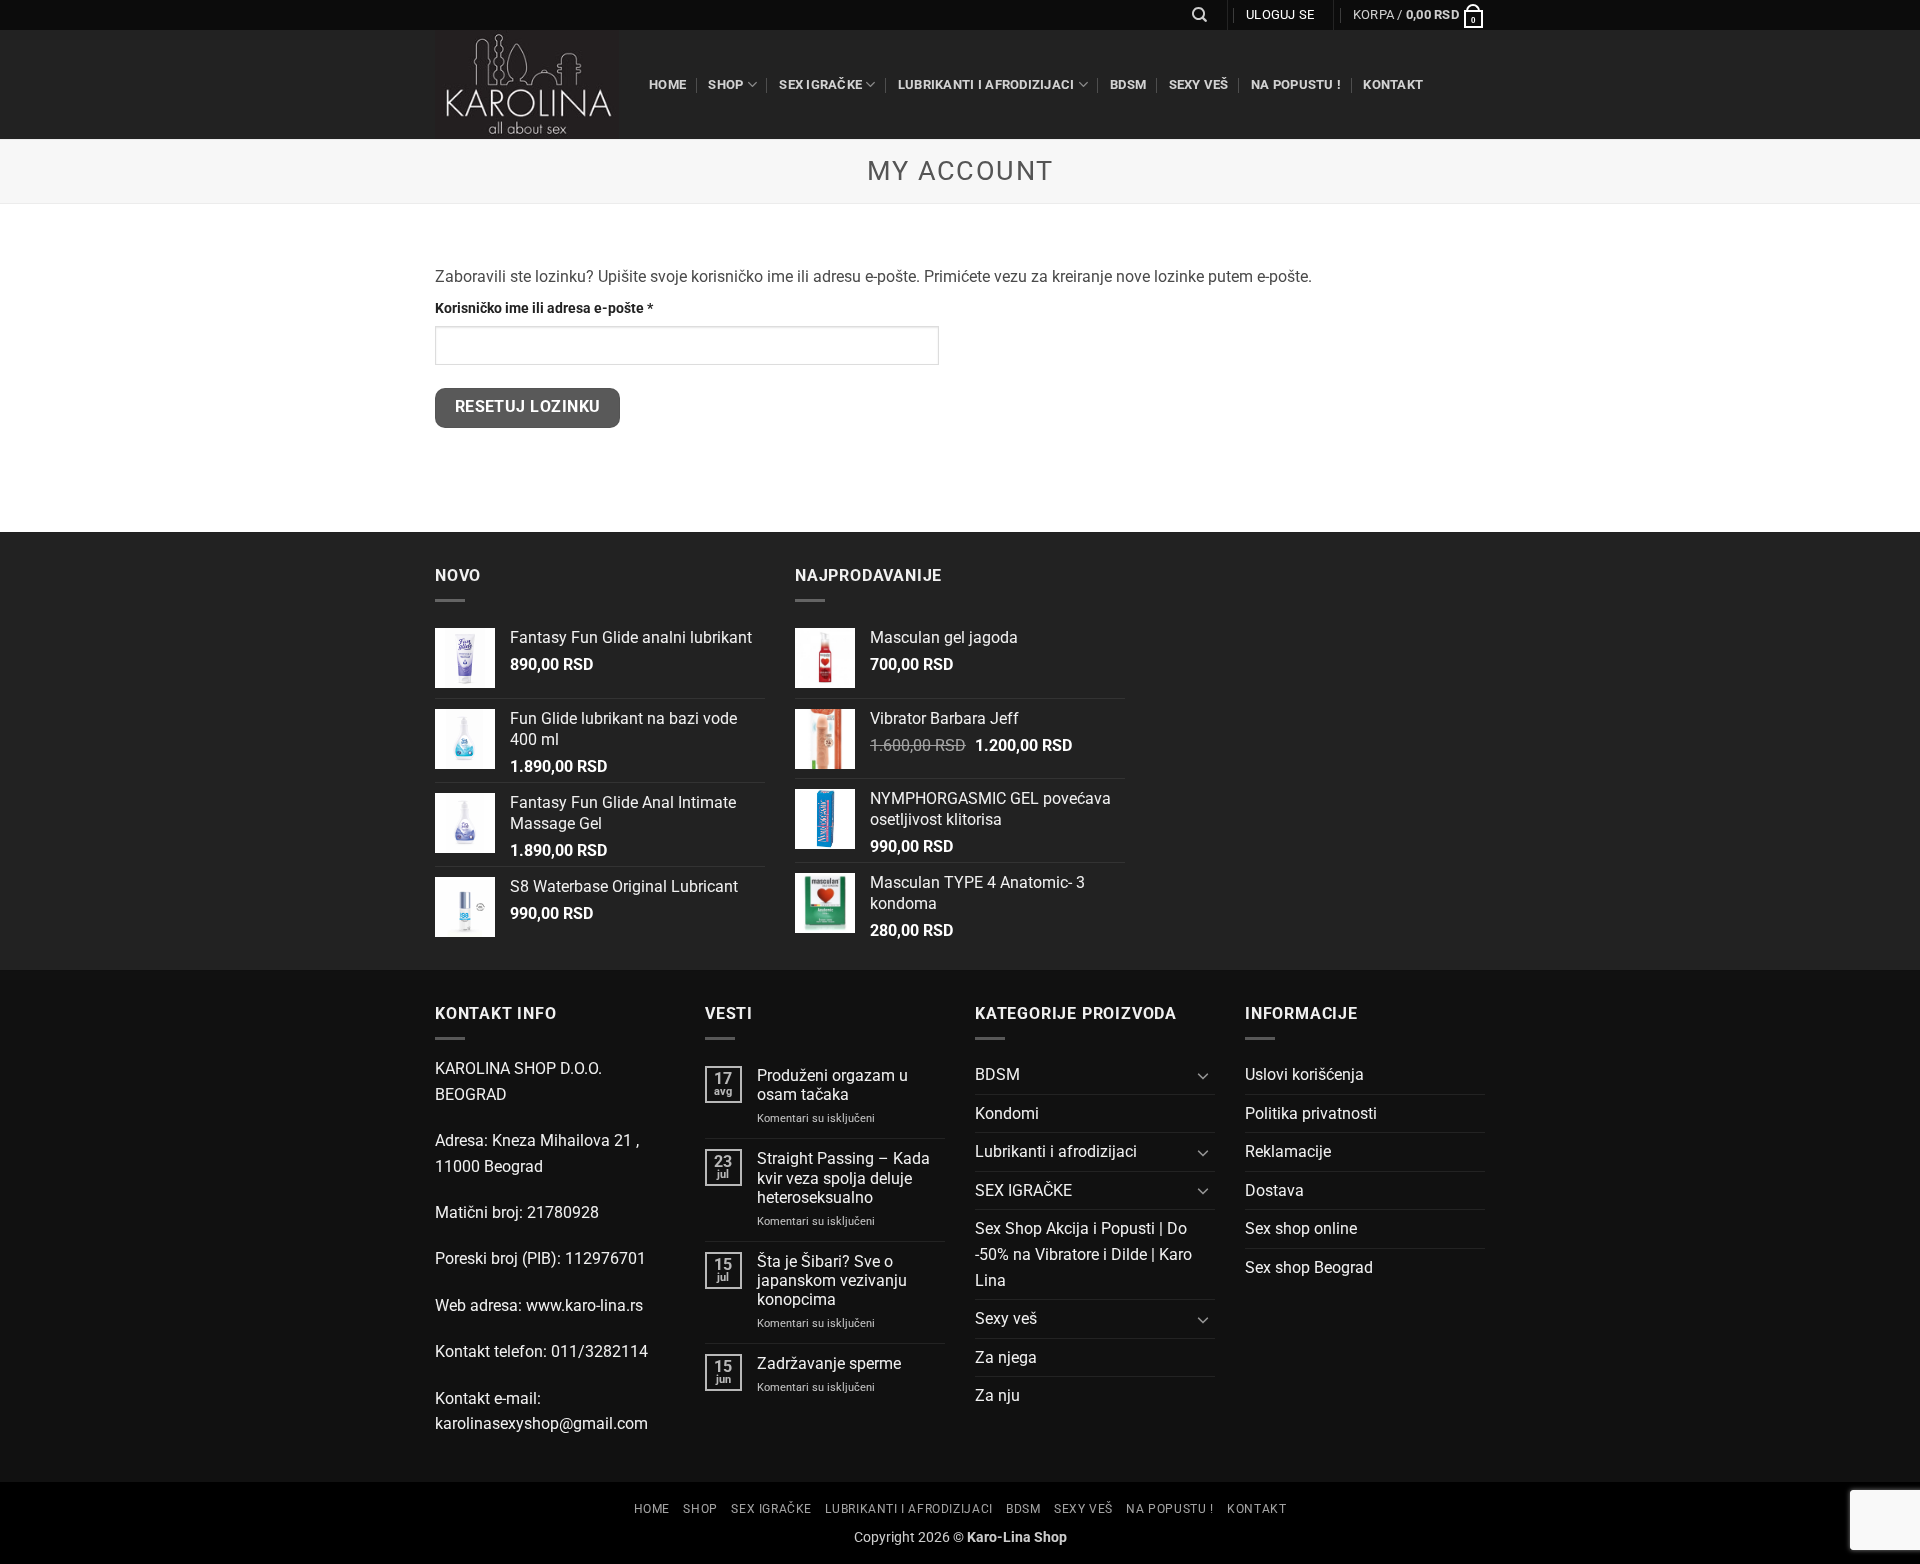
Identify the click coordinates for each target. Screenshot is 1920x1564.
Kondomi (1007, 1113)
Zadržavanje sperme (829, 1363)
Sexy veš (1199, 84)
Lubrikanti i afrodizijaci (986, 84)
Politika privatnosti (1311, 1113)
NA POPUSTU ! (1296, 84)
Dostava (1274, 1190)
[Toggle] (1203, 1075)
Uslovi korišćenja (1304, 1074)
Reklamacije (1288, 1151)
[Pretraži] (1199, 15)
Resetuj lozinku (528, 407)
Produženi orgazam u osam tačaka (832, 1085)
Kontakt (1393, 84)
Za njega (1006, 1357)
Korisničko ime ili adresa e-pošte (575, 308)
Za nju (997, 1395)
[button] (1419, 15)
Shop (725, 84)
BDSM (1128, 84)
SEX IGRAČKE (820, 84)
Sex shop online (1301, 1228)
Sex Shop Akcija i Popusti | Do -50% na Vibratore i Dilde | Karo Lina (1083, 1254)
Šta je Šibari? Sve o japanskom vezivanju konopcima (832, 1280)
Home (667, 84)
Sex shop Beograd (1309, 1267)
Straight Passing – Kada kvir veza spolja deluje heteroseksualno (843, 1177)
